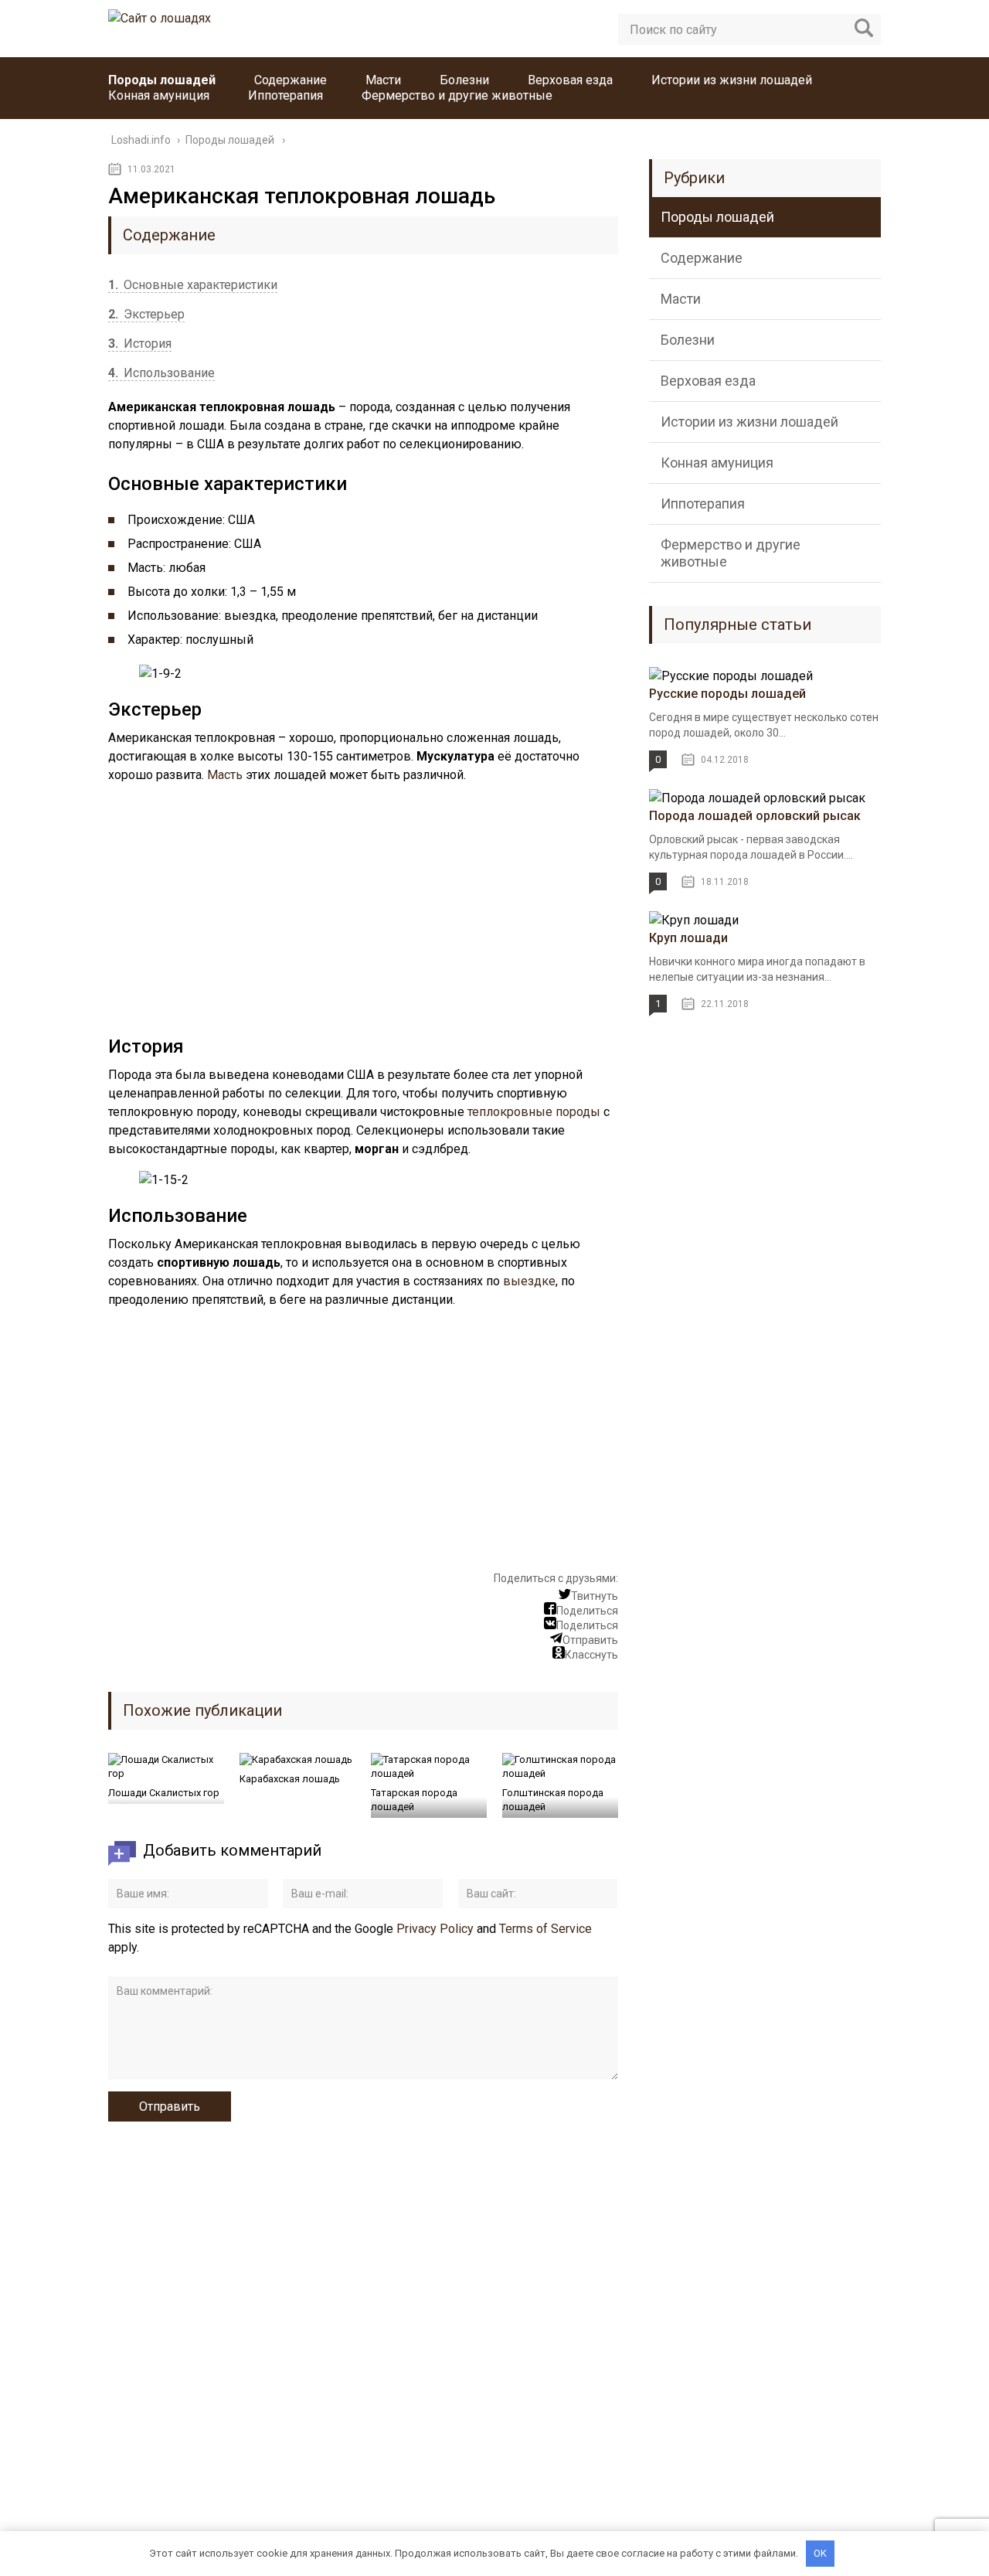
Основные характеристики (193, 285)
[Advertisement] (363, 912)
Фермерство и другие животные (457, 95)
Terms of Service (545, 1929)
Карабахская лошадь (290, 1779)
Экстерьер (146, 314)
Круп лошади (688, 938)
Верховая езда (570, 80)
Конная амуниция (159, 95)
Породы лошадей (162, 80)
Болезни (464, 80)
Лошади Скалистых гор (164, 1793)
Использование (161, 373)
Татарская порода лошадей (414, 1800)
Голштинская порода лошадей (553, 1800)
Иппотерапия (285, 95)
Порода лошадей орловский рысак (755, 816)
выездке (529, 1281)
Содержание (291, 80)
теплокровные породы (534, 1112)
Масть (225, 775)
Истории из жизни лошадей (732, 80)
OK (820, 2553)
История (140, 344)
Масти (383, 80)
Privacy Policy (435, 1929)
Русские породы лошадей (727, 694)
